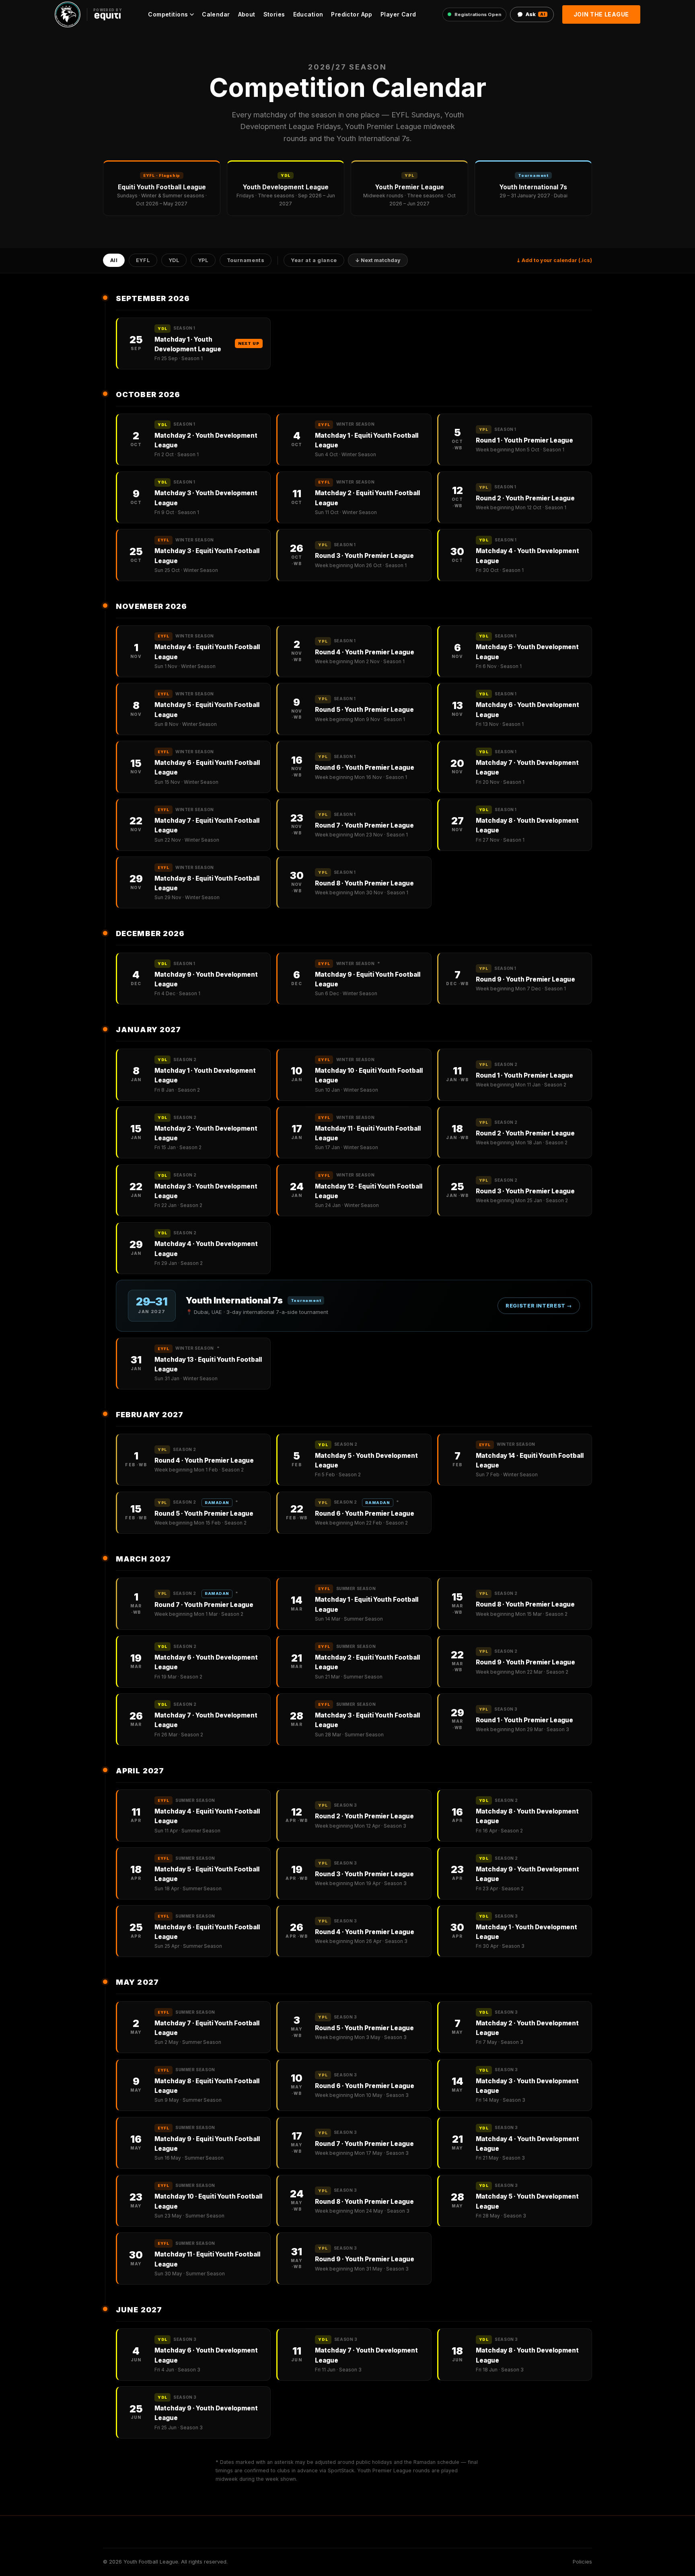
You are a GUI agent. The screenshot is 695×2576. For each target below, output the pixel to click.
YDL (174, 261)
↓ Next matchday (378, 261)
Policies (582, 2562)
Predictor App (352, 14)
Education (308, 14)
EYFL (143, 261)
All (114, 261)
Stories (274, 14)
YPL (203, 261)
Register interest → (539, 1306)
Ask (535, 14)
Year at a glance (314, 261)
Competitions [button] (168, 14)
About (247, 14)
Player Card (398, 14)
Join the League (601, 14)
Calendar (216, 14)
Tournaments (246, 261)
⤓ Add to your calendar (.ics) (554, 260)
